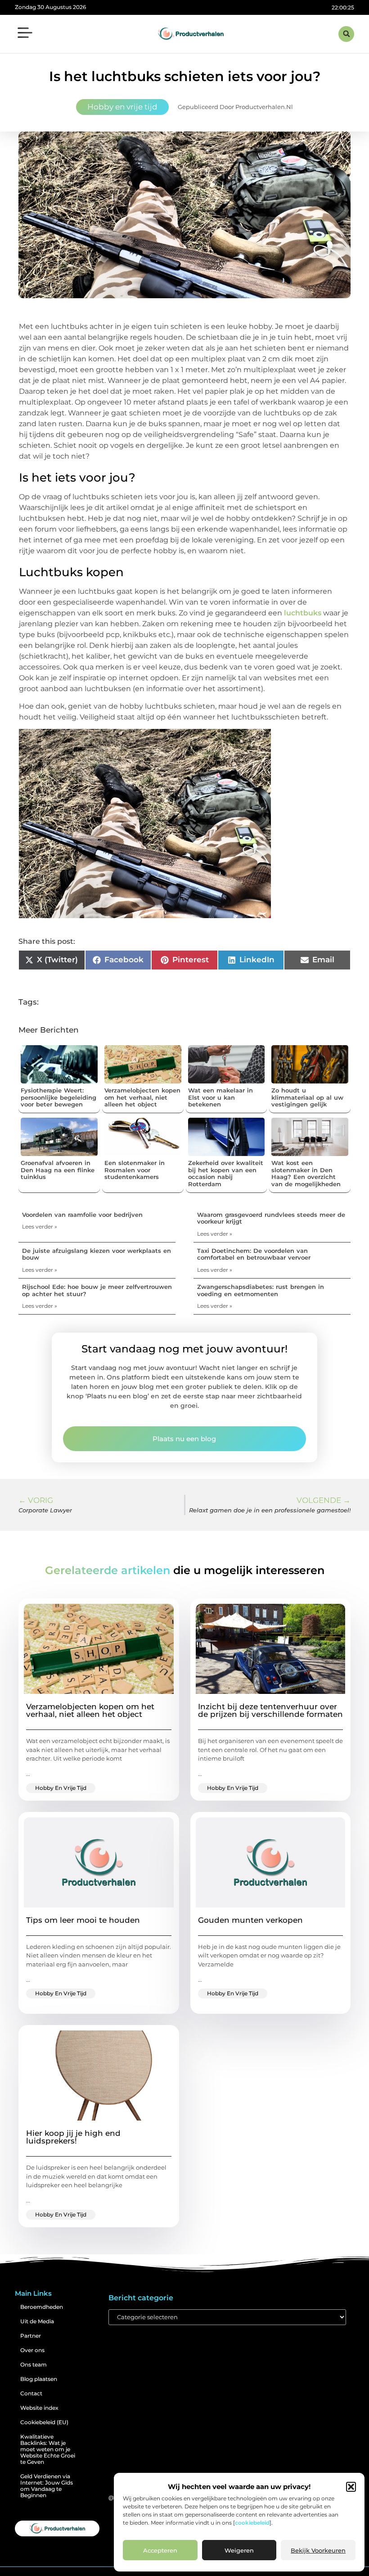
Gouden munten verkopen (250, 1920)
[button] (351, 2487)
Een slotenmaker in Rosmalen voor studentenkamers (135, 1170)
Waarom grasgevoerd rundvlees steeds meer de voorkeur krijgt (271, 1218)
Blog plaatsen (39, 2379)
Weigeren (239, 2550)
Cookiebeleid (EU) (44, 2422)
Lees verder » (40, 1227)
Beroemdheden (42, 2307)
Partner (31, 2336)
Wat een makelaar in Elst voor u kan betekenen (220, 1097)
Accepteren (160, 2550)
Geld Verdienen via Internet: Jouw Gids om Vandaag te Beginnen (47, 2486)
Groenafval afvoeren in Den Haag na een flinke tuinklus (58, 1170)
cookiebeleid (252, 2523)
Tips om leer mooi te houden (83, 1920)
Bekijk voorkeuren (318, 2550)
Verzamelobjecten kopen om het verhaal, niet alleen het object (142, 1097)
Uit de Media (37, 2321)
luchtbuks (303, 613)
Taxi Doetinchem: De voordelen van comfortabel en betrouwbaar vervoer (254, 1254)
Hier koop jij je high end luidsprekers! (73, 2137)
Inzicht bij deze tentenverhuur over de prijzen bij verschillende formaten (270, 1710)
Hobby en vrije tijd (122, 107)
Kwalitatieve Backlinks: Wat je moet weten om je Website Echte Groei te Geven (48, 2449)
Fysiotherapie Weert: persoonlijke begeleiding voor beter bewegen (58, 1097)
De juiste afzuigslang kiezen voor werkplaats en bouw (97, 1254)
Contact (31, 2393)
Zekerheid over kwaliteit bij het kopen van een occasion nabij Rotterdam (226, 1173)
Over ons (32, 2350)
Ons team (34, 2364)
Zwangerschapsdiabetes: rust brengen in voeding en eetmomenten (261, 1290)
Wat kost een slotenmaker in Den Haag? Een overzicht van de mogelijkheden (306, 1173)
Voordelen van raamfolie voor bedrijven (82, 1215)
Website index (39, 2408)
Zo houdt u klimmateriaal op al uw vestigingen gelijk (307, 1097)
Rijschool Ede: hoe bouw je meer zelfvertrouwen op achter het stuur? (97, 1290)
